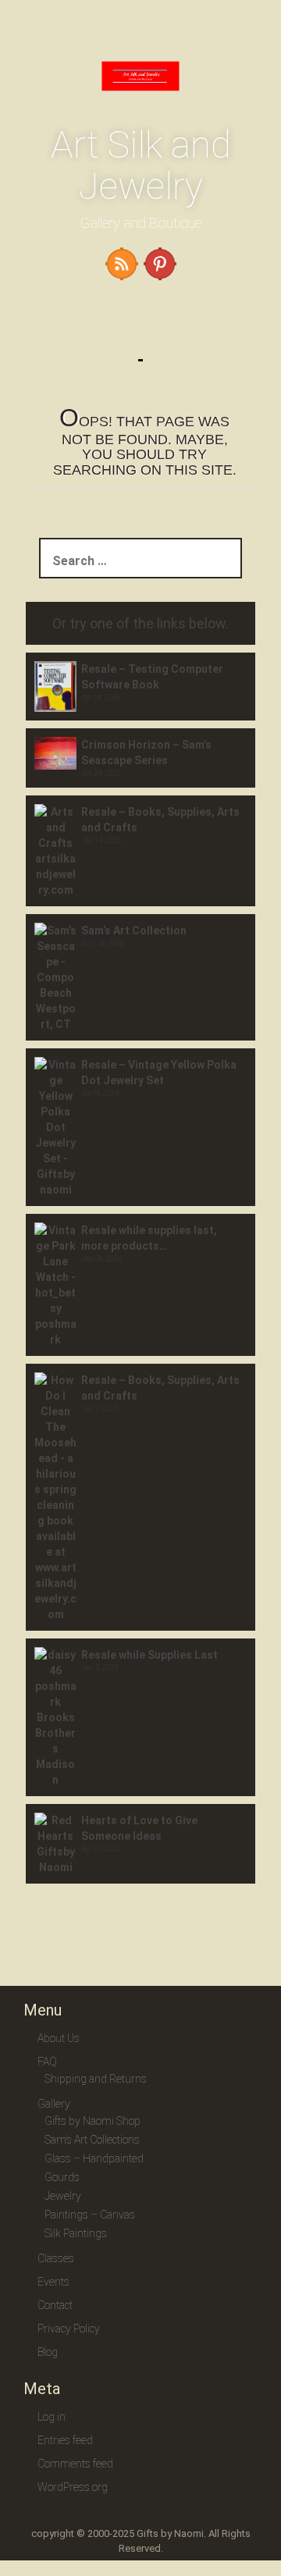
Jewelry (63, 2196)
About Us (59, 2038)
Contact (55, 2305)
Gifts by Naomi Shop (92, 2121)
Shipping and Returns (96, 2079)
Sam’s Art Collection (134, 930)
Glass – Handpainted (94, 2158)
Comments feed (75, 2464)
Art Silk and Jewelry (141, 165)
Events (53, 2282)
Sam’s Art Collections (92, 2140)
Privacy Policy (69, 2329)
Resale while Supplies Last (149, 1655)
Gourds (62, 2177)
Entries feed (65, 2440)
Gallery (54, 2104)
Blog (48, 2352)
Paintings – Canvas (90, 2215)
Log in (52, 2417)
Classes (56, 2258)
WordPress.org (73, 2487)
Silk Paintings (76, 2233)
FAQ (47, 2062)
